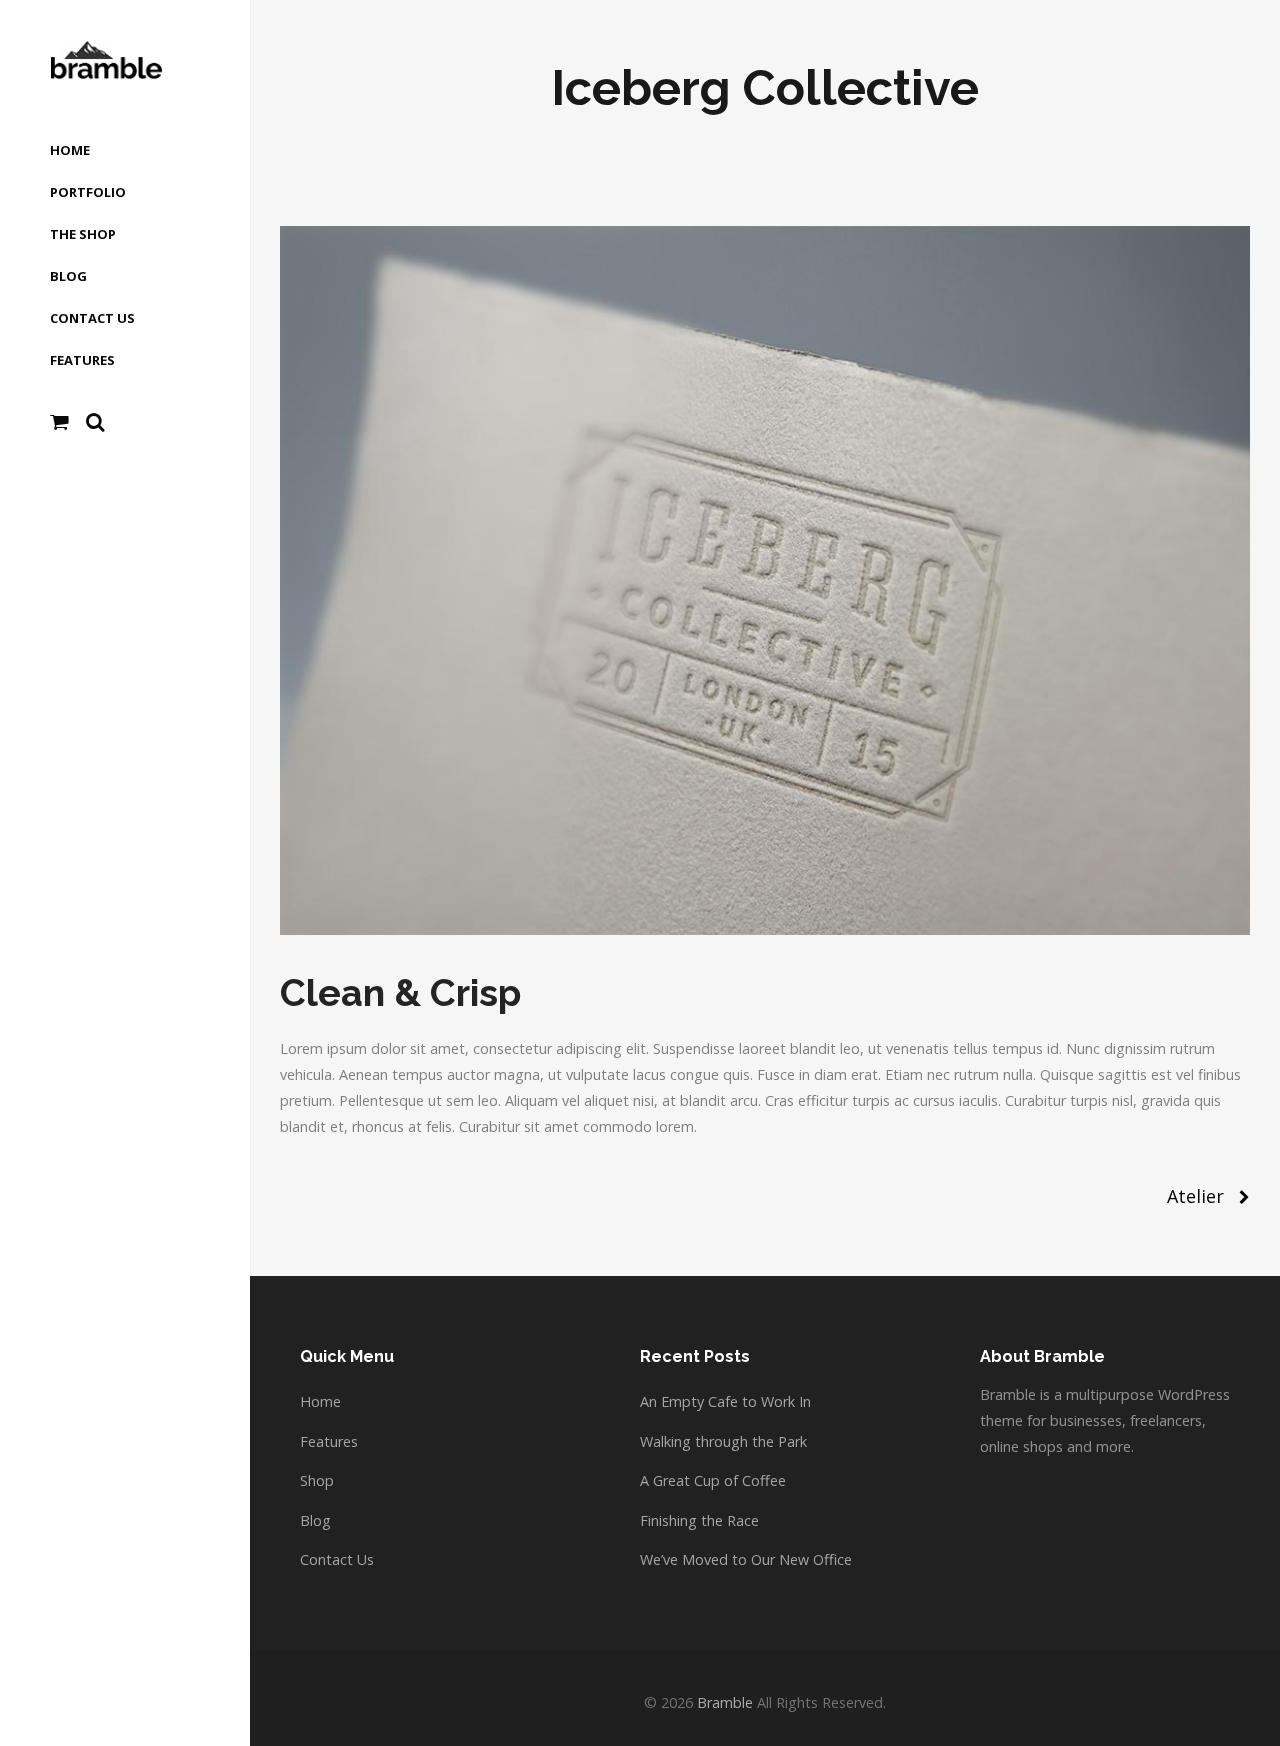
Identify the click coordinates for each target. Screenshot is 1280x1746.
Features (329, 1441)
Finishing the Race (699, 1520)
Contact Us (337, 1559)
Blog (315, 1520)
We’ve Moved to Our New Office (746, 1559)
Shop (317, 1480)
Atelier (1195, 1196)
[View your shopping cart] (59, 422)
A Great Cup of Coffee (713, 1480)
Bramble (725, 1702)
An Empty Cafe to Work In (725, 1401)
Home (320, 1401)
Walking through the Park (723, 1441)
